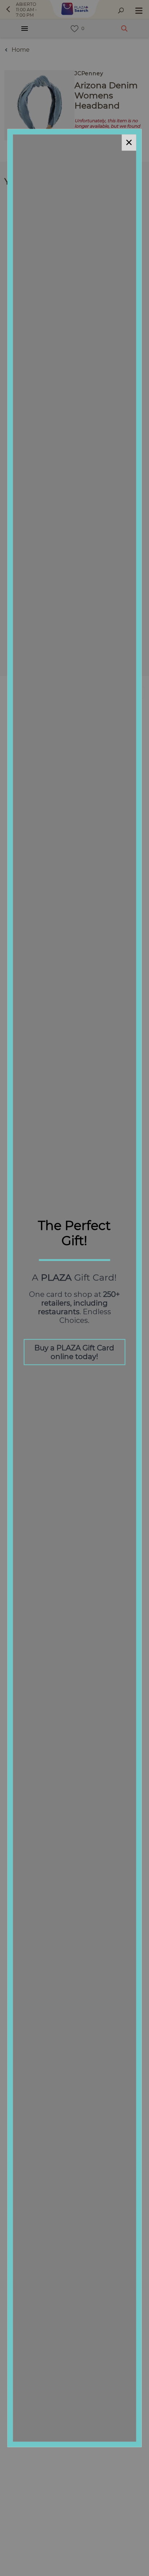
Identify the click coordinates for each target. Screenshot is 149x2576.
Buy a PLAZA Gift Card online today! (74, 1352)
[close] (129, 142)
